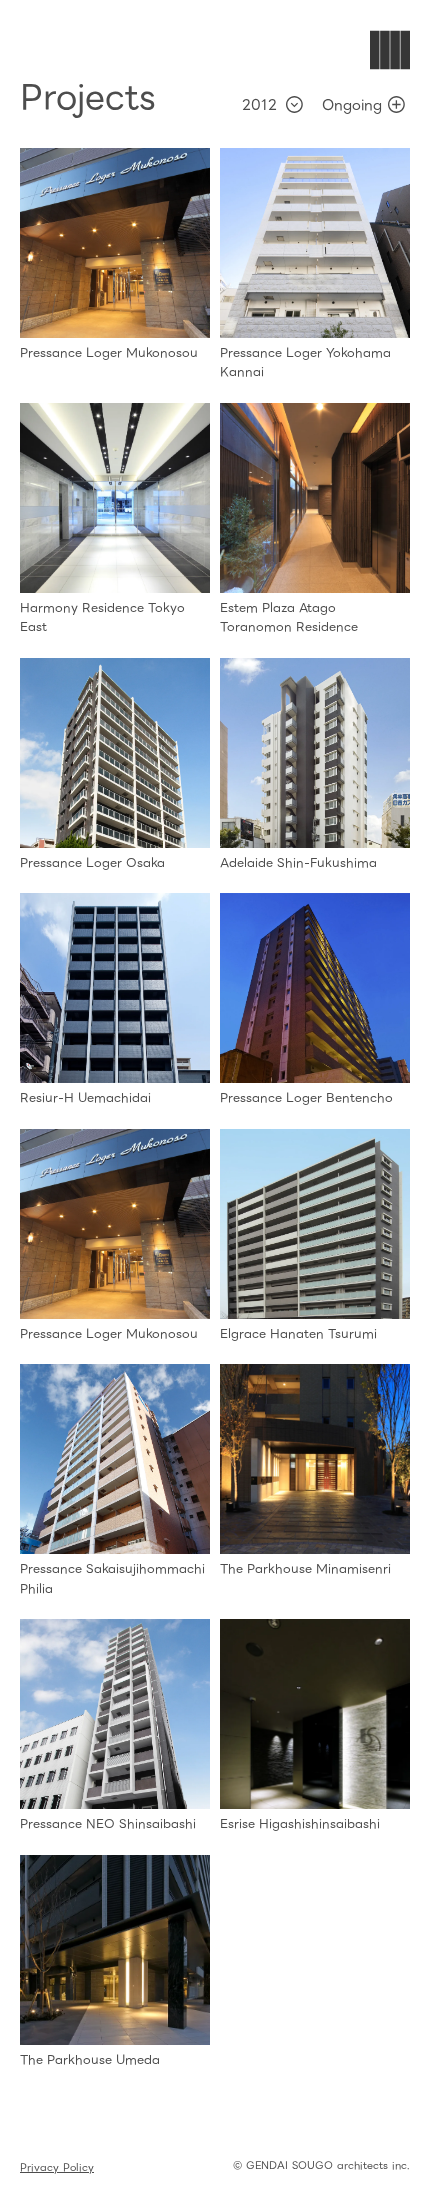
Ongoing (352, 105)
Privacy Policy (57, 2167)
